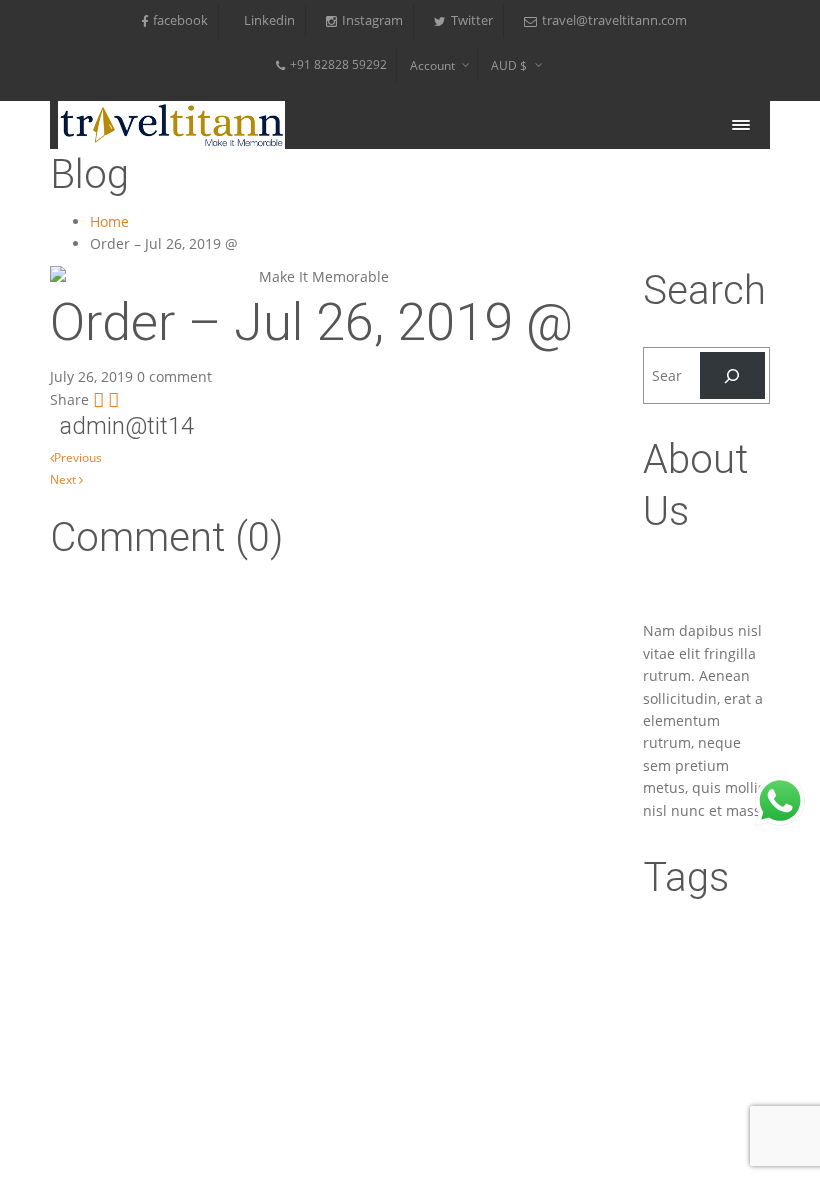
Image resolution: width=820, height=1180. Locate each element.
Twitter (472, 20)
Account (432, 65)
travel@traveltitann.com (614, 20)
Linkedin (269, 20)
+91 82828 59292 (338, 64)
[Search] (732, 375)
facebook (180, 20)
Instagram (372, 20)
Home (109, 221)
